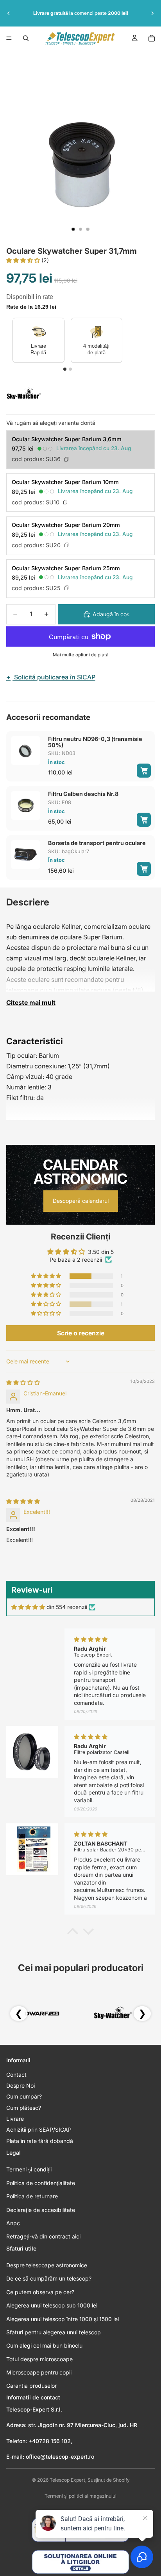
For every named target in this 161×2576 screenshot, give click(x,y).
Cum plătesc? (24, 2108)
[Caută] (26, 38)
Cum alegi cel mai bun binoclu (44, 2345)
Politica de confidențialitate (41, 2183)
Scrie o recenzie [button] (81, 1333)
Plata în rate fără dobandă (40, 2141)
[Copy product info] (66, 459)
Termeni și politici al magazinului (80, 2496)
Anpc (13, 2223)
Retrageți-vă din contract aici (43, 2236)
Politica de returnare (32, 2196)
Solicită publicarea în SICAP (51, 677)
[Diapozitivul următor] (152, 13)
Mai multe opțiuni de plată (81, 655)
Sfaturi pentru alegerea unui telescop (54, 2332)
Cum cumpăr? (24, 2096)
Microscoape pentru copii (39, 2372)
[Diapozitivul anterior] (9, 13)
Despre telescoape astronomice (47, 2265)
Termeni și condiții (29, 2169)
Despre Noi (21, 2085)
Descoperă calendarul (81, 1201)
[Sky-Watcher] (24, 394)
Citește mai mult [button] (31, 1002)
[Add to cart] (144, 771)
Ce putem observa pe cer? (40, 2292)
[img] (23, 1382)
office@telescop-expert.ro (60, 2457)
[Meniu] (9, 38)
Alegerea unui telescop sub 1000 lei (52, 2305)
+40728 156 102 (50, 2441)
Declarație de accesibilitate (41, 2210)
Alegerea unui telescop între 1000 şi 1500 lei (63, 2319)
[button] (24, 260)
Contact (16, 2075)
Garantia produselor (31, 2386)
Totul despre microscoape (39, 2359)
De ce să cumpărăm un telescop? (49, 2278)
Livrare (15, 2119)
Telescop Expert (67, 2480)
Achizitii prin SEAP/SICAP (39, 2130)
